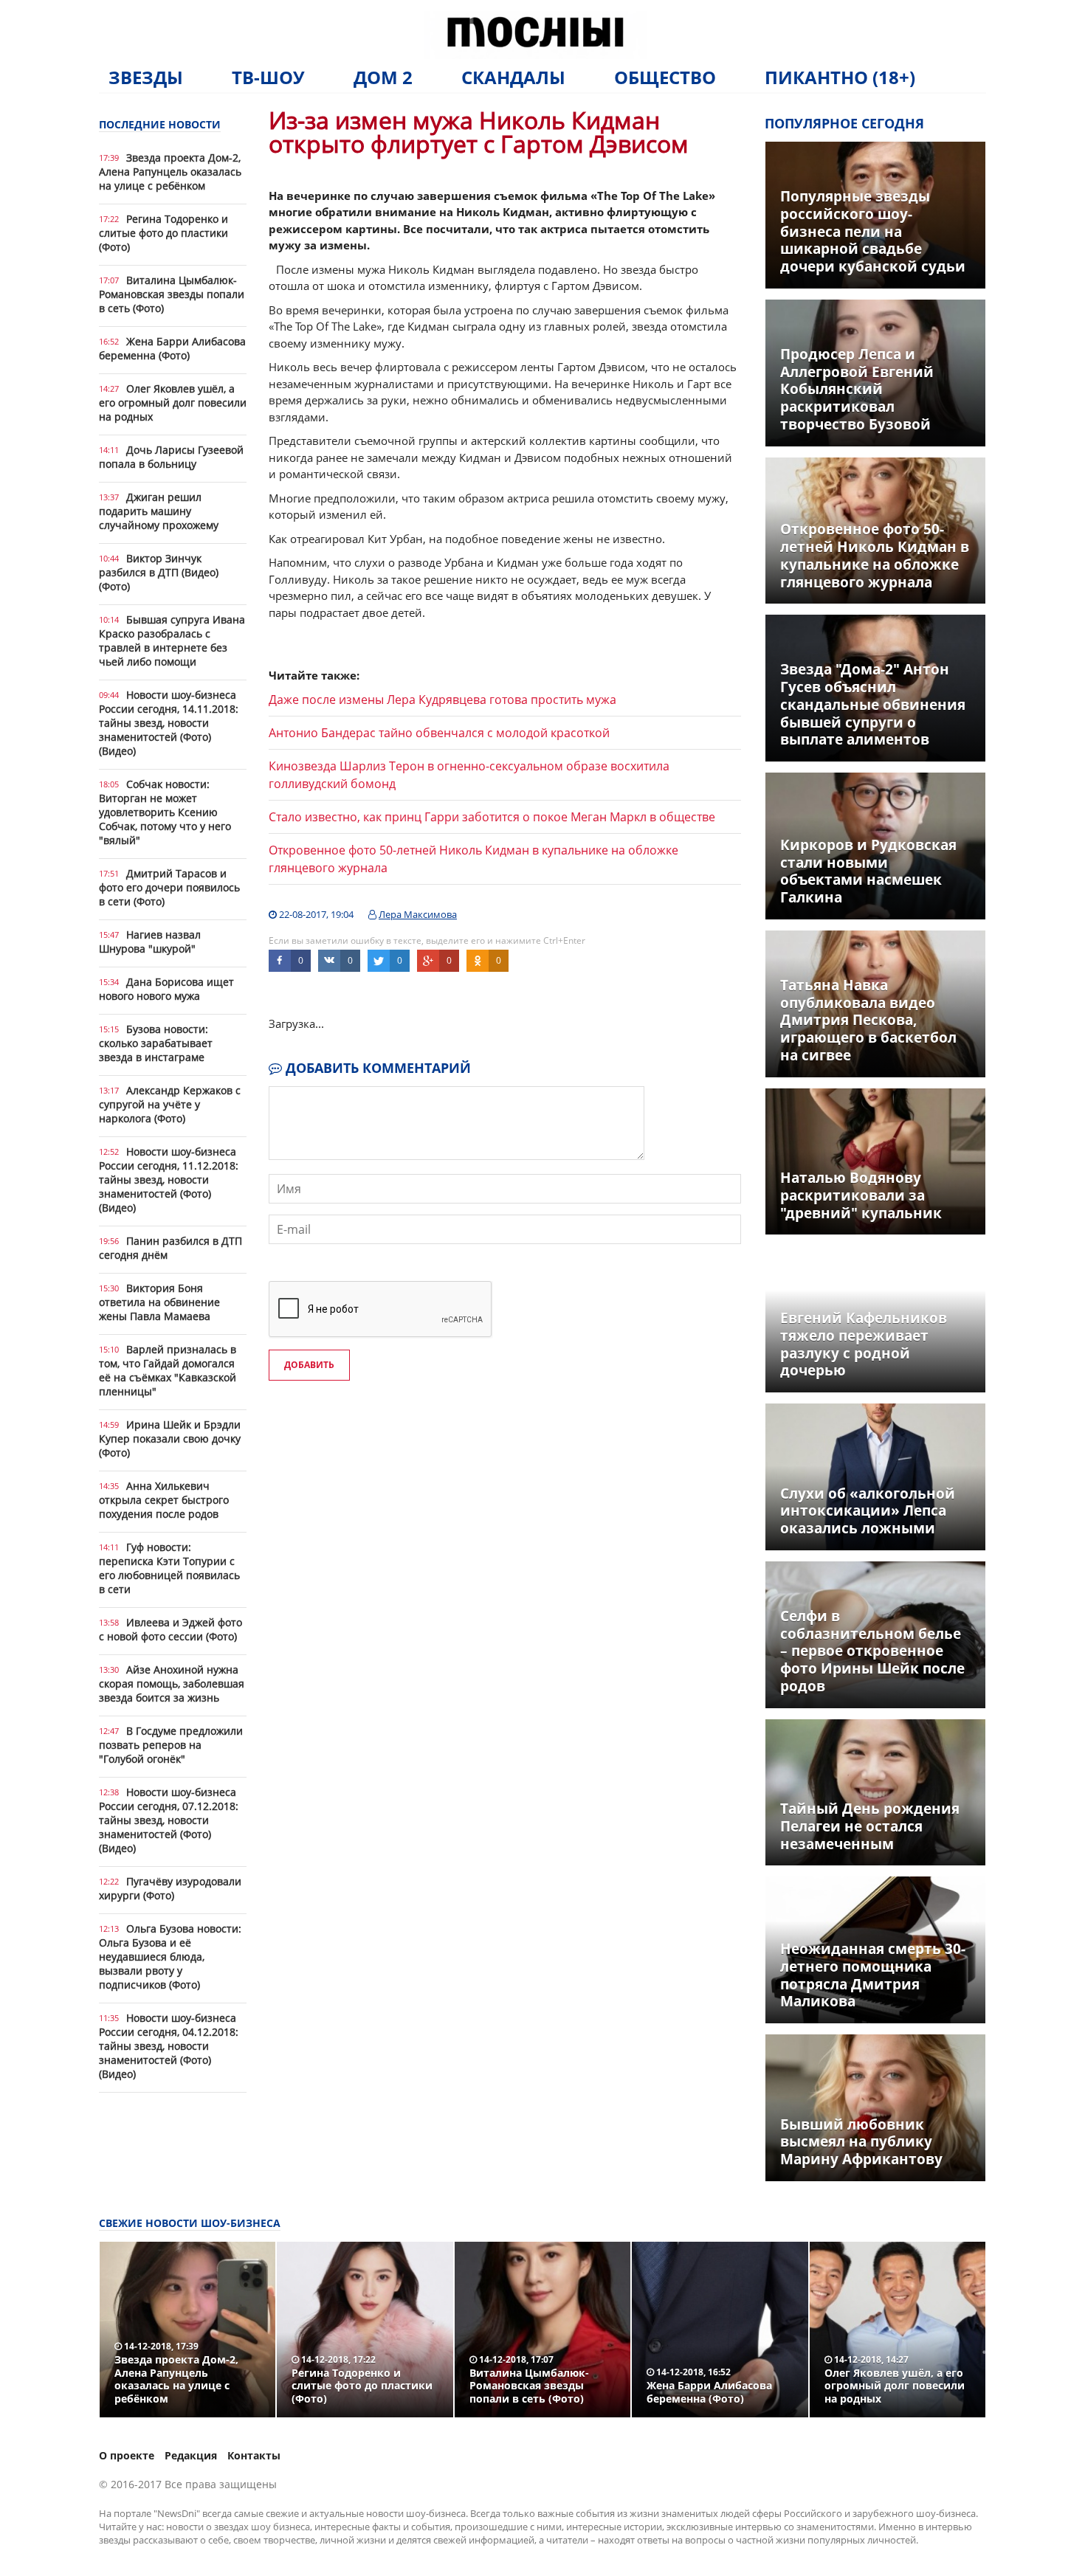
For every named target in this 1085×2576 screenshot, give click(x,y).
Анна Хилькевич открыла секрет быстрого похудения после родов (164, 1500)
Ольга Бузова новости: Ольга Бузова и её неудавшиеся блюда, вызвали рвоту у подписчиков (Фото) (170, 1957)
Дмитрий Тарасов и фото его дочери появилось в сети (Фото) (169, 887)
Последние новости (160, 124)
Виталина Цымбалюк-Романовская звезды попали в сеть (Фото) (172, 294)
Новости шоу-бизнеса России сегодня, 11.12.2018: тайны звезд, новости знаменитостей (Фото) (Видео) (169, 1180)
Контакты (254, 2455)
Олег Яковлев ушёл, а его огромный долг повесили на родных (173, 403)
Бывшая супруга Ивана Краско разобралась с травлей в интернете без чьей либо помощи (172, 640)
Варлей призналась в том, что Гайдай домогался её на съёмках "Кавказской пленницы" (168, 1370)
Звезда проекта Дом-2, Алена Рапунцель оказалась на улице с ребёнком (170, 172)
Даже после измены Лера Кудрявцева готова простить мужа (442, 700)
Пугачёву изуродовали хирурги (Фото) (170, 1888)
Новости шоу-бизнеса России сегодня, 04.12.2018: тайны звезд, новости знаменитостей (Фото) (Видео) (169, 2046)
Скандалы (513, 77)
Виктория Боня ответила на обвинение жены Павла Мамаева (159, 1302)
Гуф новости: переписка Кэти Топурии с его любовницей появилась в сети (169, 1568)
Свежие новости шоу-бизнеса (190, 2223)
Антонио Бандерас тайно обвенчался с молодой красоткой (439, 733)
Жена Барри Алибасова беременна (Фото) (172, 348)
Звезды (146, 77)
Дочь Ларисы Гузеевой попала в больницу (171, 457)
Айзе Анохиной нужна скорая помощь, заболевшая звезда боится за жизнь (172, 1684)
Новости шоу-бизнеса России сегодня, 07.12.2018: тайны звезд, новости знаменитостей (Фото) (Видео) (169, 1820)
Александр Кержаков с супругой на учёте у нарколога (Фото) (170, 1104)
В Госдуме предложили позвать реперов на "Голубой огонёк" (171, 1745)
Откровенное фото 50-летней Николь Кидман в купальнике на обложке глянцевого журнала (473, 859)
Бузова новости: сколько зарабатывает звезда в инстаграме (156, 1043)
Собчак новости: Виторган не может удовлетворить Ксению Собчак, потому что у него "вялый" (165, 812)
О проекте (127, 2455)
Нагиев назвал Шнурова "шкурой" (150, 942)
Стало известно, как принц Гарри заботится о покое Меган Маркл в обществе (492, 817)
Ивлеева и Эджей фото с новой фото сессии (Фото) (170, 1629)
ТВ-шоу (268, 77)
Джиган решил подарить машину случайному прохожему (159, 511)
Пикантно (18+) (840, 77)
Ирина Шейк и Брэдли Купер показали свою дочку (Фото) (170, 1439)
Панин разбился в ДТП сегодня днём (170, 1248)
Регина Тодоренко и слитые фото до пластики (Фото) (163, 233)
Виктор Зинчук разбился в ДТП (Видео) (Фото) (159, 572)
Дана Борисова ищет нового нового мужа (166, 989)
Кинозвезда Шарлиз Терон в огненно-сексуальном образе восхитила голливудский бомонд (469, 775)
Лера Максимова (418, 914)
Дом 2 (383, 77)
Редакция (191, 2455)
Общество (665, 77)
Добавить (309, 1365)
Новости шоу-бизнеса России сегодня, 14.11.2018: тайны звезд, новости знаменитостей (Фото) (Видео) (169, 723)
